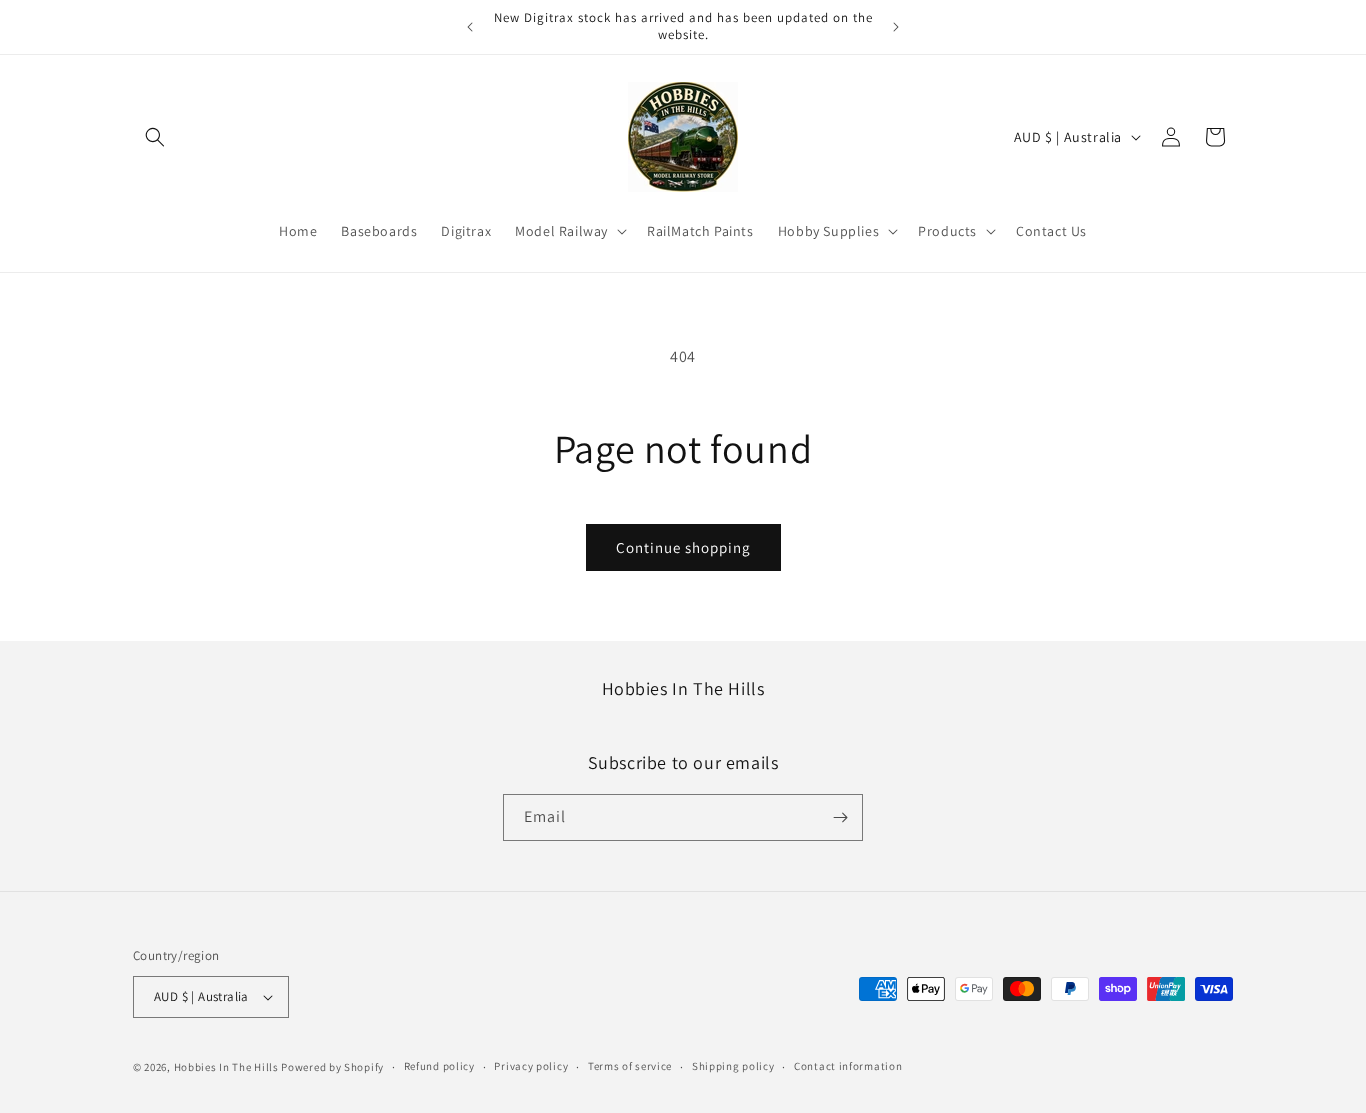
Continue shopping (683, 547)
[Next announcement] (896, 27)
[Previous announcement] (470, 27)
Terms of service (630, 1066)
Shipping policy (733, 1066)
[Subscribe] (840, 817)
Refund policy (439, 1066)
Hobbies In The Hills (226, 1067)
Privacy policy (531, 1066)
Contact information (848, 1066)
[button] (155, 137)
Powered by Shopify (332, 1067)
